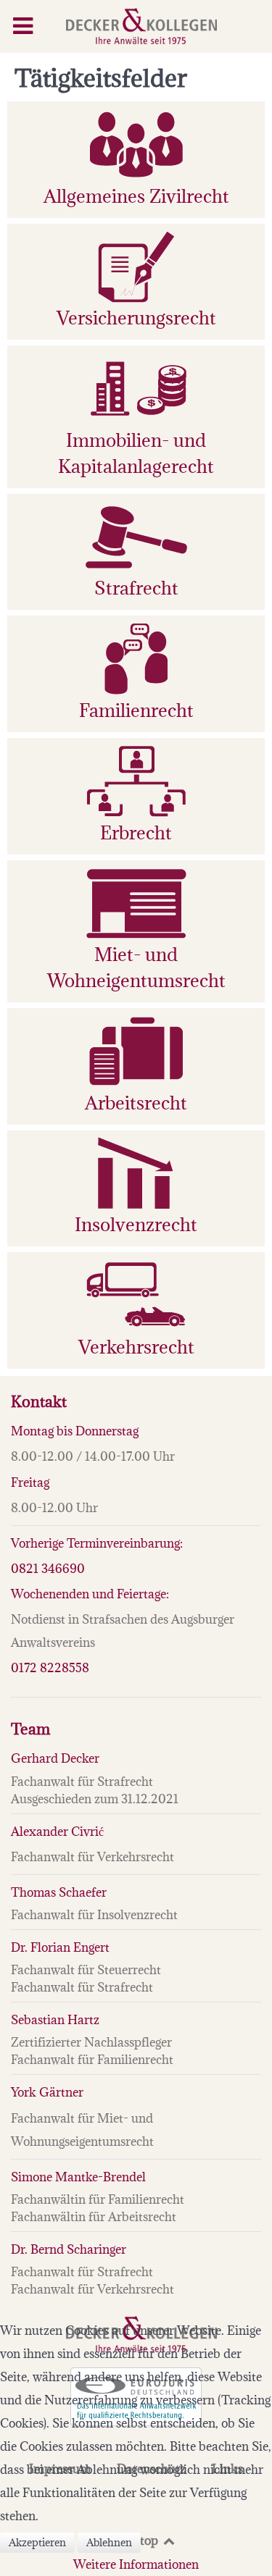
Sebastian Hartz (55, 2020)
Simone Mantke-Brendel (78, 2177)
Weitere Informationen (136, 2564)
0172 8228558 (50, 1668)
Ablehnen (109, 2542)
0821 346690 (48, 1569)
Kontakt (39, 1402)
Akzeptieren (37, 2542)
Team (30, 1729)
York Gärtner (47, 2092)
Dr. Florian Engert (60, 1947)
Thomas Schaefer (59, 1892)
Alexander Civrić (57, 1832)
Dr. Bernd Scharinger (69, 2249)
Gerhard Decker (55, 1758)
